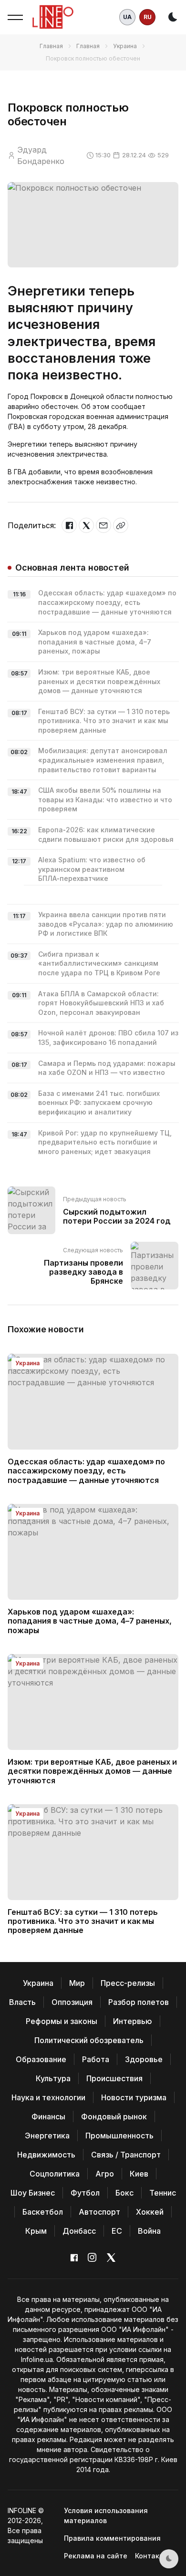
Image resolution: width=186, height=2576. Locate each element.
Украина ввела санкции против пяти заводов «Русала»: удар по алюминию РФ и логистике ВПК (106, 924)
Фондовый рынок (114, 2116)
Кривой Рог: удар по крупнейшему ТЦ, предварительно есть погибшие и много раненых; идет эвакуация (105, 1142)
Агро (105, 2174)
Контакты (152, 2556)
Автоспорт (99, 2212)
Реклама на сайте (96, 2556)
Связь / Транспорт (126, 2155)
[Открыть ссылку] (121, 525)
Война (149, 2231)
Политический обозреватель (89, 2040)
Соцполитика (55, 2174)
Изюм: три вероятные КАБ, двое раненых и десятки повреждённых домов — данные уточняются (99, 681)
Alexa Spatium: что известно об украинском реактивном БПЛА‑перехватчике (92, 869)
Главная (51, 46)
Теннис (163, 2193)
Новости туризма (134, 2097)
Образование (41, 2059)
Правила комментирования (112, 2538)
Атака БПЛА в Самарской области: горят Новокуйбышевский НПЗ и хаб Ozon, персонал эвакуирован (101, 1003)
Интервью (133, 2021)
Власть (22, 2002)
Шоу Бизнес (33, 2193)
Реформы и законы (62, 2021)
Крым (36, 2231)
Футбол (85, 2193)
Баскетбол (43, 2212)
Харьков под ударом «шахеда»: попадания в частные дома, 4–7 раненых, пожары (95, 642)
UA (127, 17)
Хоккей (150, 2212)
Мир (77, 1983)
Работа (96, 2059)
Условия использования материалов (106, 2515)
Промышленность (119, 2136)
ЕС (117, 2231)
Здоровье (144, 2059)
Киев (139, 2174)
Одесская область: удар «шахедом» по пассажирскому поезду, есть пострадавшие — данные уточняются (107, 602)
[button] (15, 17)
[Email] (103, 525)
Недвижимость (46, 2155)
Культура (53, 2078)
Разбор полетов (139, 2002)
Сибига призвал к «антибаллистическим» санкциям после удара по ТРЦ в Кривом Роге (99, 963)
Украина (125, 46)
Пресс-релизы (128, 1983)
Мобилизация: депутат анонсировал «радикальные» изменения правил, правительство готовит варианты (103, 760)
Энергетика (47, 2136)
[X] (86, 525)
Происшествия (114, 2078)
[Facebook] (69, 525)
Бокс (124, 2193)
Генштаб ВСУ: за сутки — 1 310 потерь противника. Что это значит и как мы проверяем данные (104, 721)
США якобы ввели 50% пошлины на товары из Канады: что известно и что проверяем (105, 799)
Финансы (48, 2116)
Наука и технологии (48, 2097)
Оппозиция (72, 2002)
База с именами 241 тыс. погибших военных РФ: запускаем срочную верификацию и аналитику (99, 1103)
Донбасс (79, 2231)
